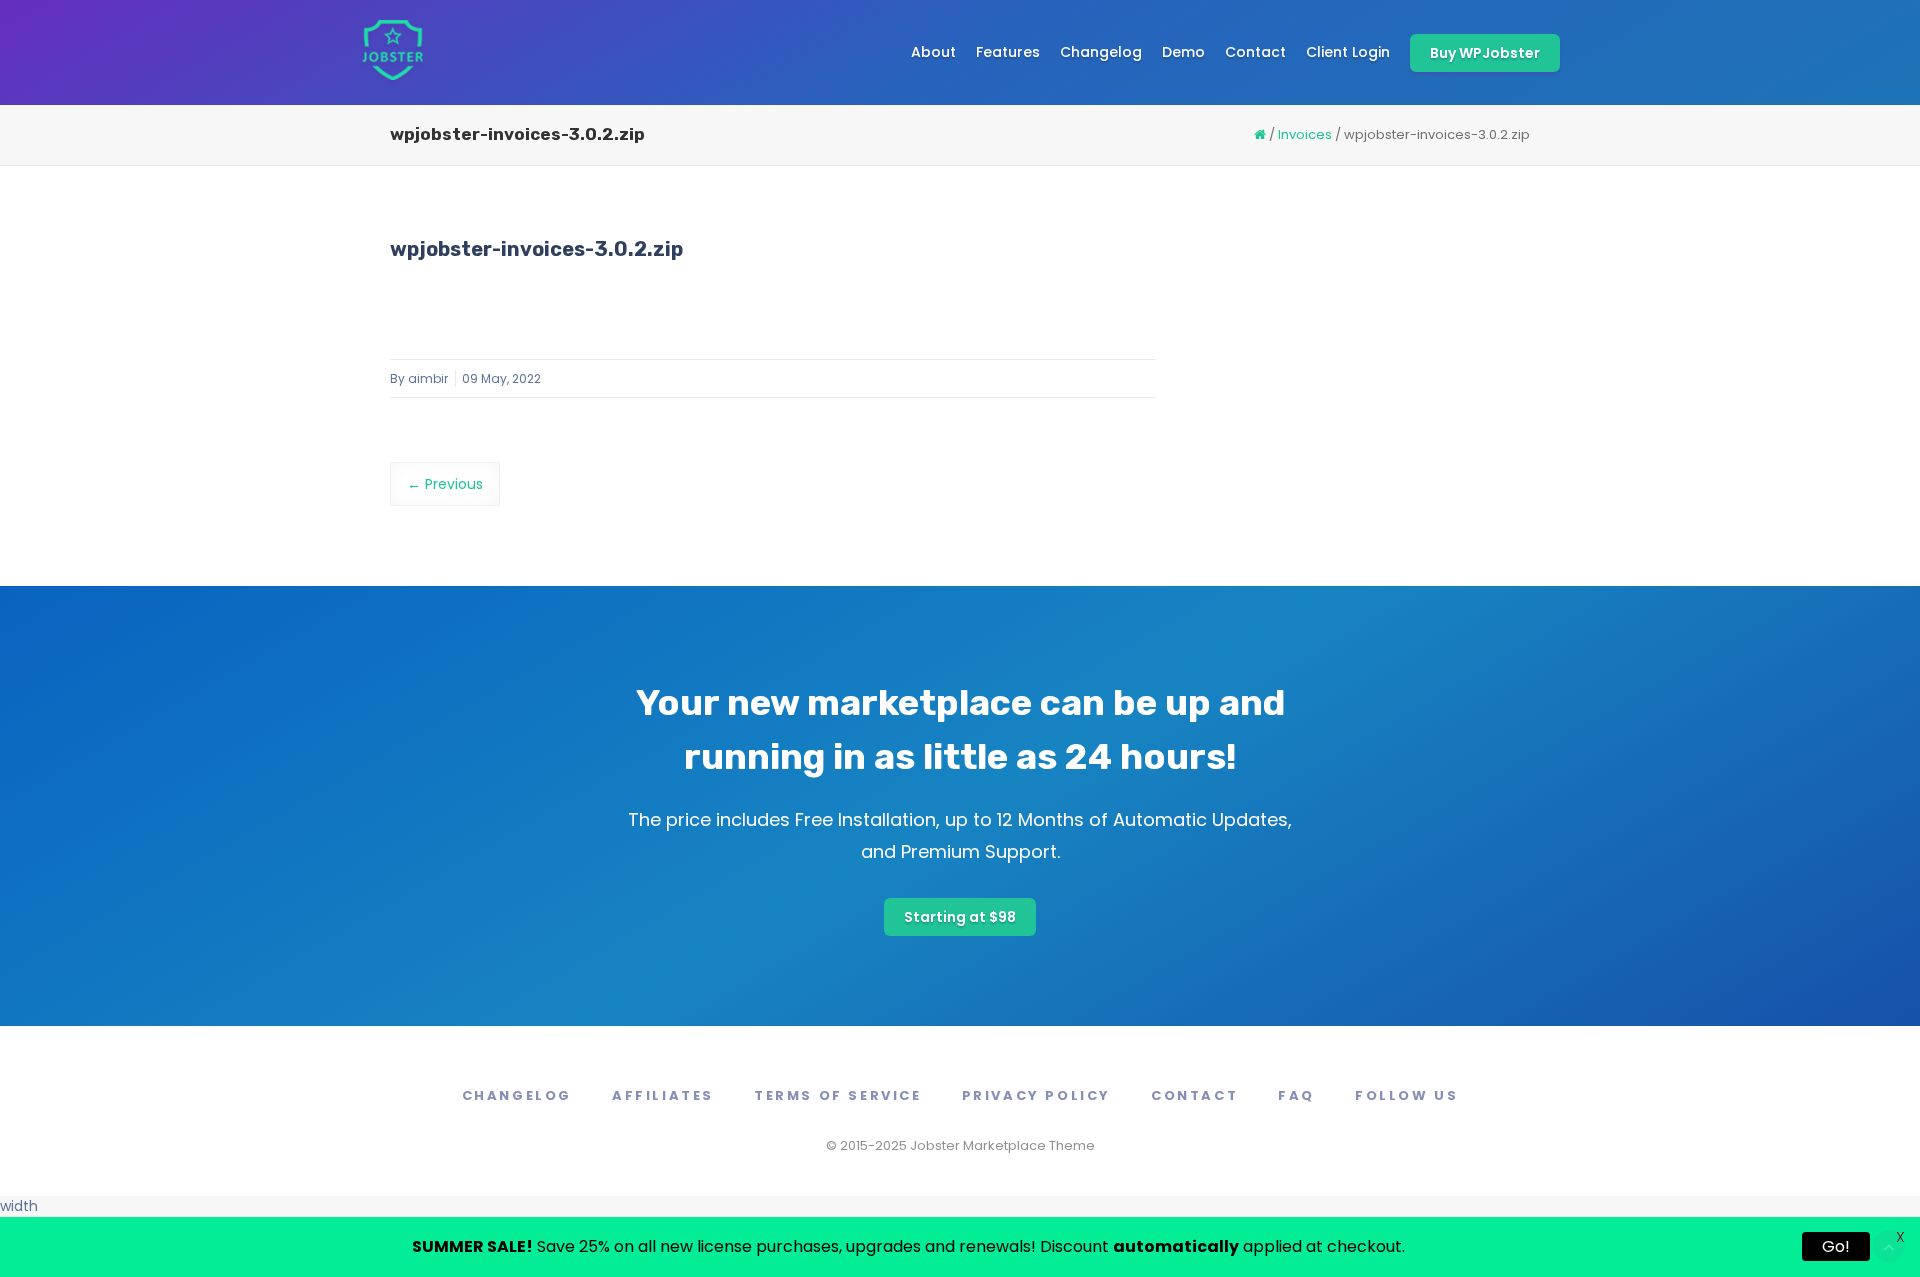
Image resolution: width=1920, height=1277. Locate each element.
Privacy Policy (1036, 1095)
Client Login (1348, 52)
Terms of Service (838, 1095)
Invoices (1305, 134)
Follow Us (1406, 1095)
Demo (1183, 52)
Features (1008, 52)
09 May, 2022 (501, 378)
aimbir (428, 378)
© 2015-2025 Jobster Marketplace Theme (960, 1145)
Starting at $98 (960, 917)
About (933, 52)
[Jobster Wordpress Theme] (392, 52)
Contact (1255, 52)
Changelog (1101, 52)
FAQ (1296, 1095)
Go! (1836, 1246)
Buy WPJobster (1485, 53)
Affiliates (663, 1095)
